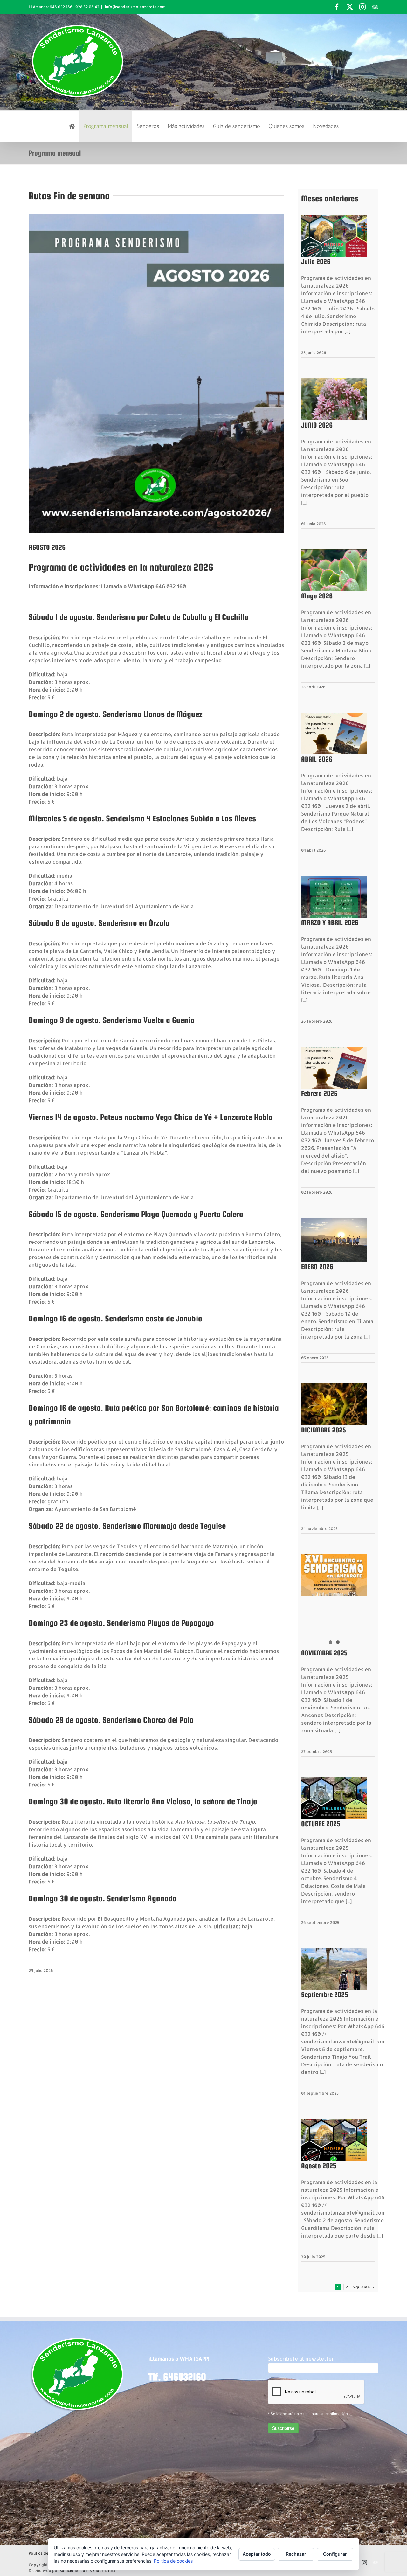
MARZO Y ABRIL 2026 (330, 922)
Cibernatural (105, 2570)
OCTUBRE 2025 (321, 1824)
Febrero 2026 (319, 1093)
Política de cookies (173, 2561)
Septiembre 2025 (325, 1995)
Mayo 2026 (317, 596)
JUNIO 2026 (317, 425)
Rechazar (296, 2554)
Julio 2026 (316, 261)
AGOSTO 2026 (47, 547)
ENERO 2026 (317, 1267)
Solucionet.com (74, 2570)
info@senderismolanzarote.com (135, 7)
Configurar (335, 2554)
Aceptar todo (257, 2554)
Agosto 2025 (319, 2166)
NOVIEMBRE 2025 (324, 1653)
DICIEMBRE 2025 (324, 1430)
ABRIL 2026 (317, 759)
